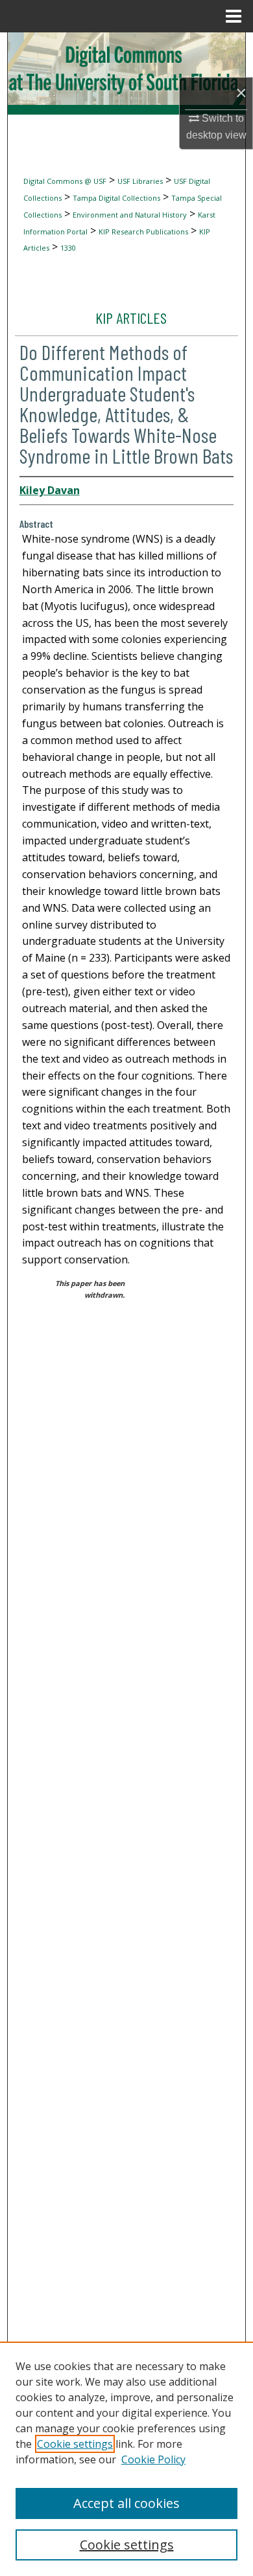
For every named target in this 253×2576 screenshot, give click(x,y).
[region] (126, 2459)
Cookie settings (75, 2444)
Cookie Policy (153, 2459)
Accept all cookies (126, 2503)
